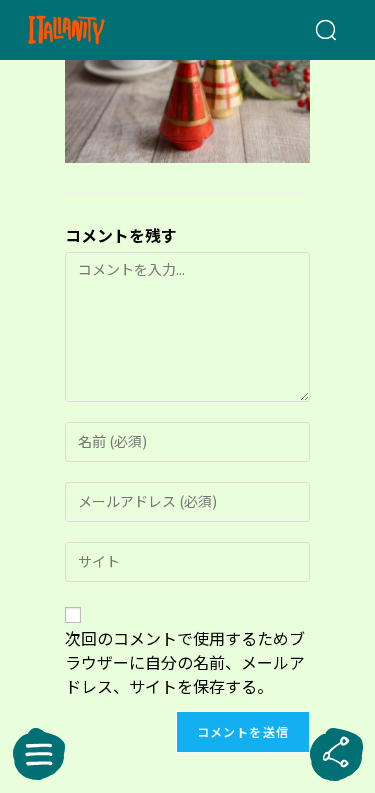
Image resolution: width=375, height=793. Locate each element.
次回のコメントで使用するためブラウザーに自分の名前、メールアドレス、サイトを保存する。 (185, 662)
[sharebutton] (336, 754)
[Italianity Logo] (92, 30)
